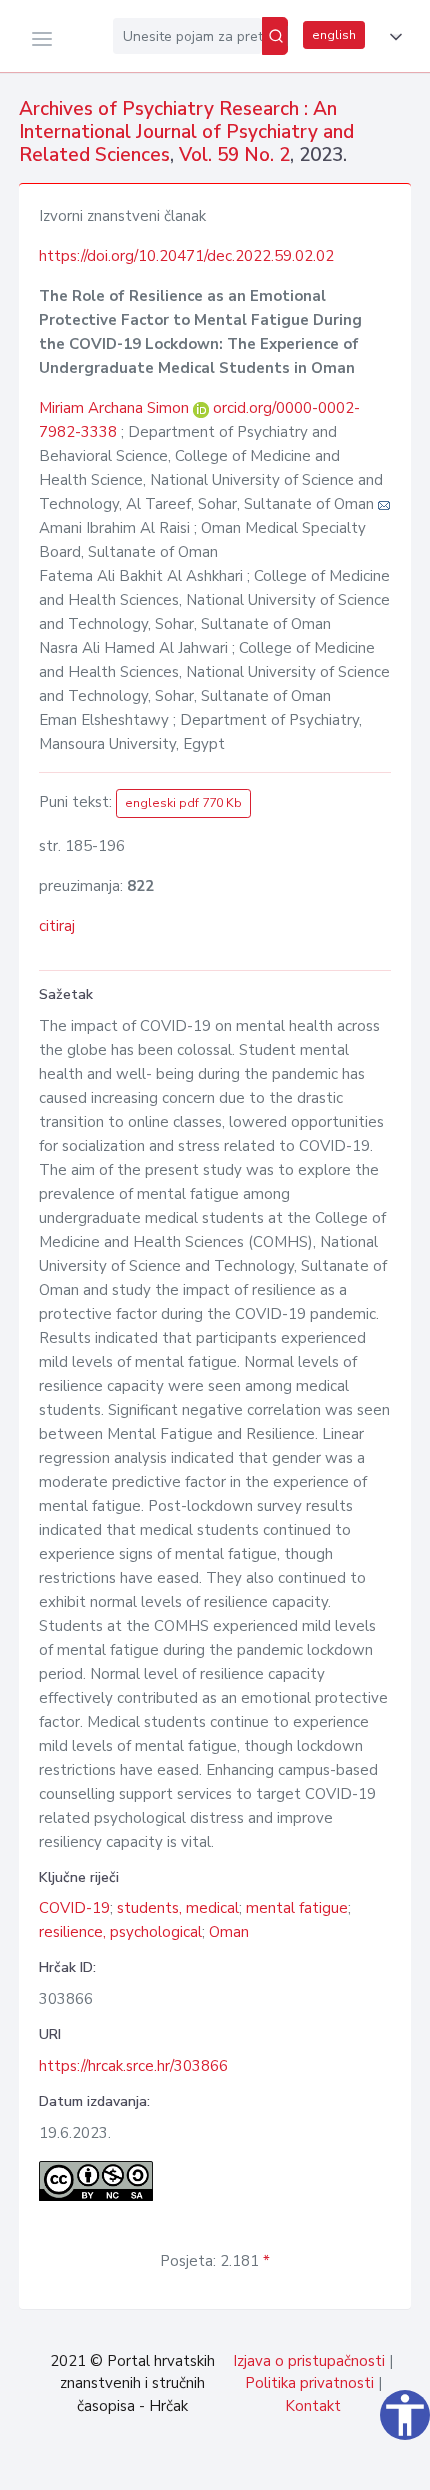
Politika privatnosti (309, 2383)
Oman (229, 1932)
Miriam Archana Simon (116, 408)
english (334, 35)
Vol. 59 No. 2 (234, 155)
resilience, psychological (120, 1932)
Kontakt (313, 2406)
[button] (392, 37)
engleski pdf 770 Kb (183, 803)
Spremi (280, 2464)
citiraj (57, 926)
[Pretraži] (275, 36)
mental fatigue (297, 1908)
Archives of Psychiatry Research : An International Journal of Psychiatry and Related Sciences (186, 132)
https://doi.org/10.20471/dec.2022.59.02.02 (186, 256)
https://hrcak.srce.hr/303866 (133, 2066)
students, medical (178, 1908)
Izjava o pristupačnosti (309, 2361)
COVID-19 (74, 1908)
